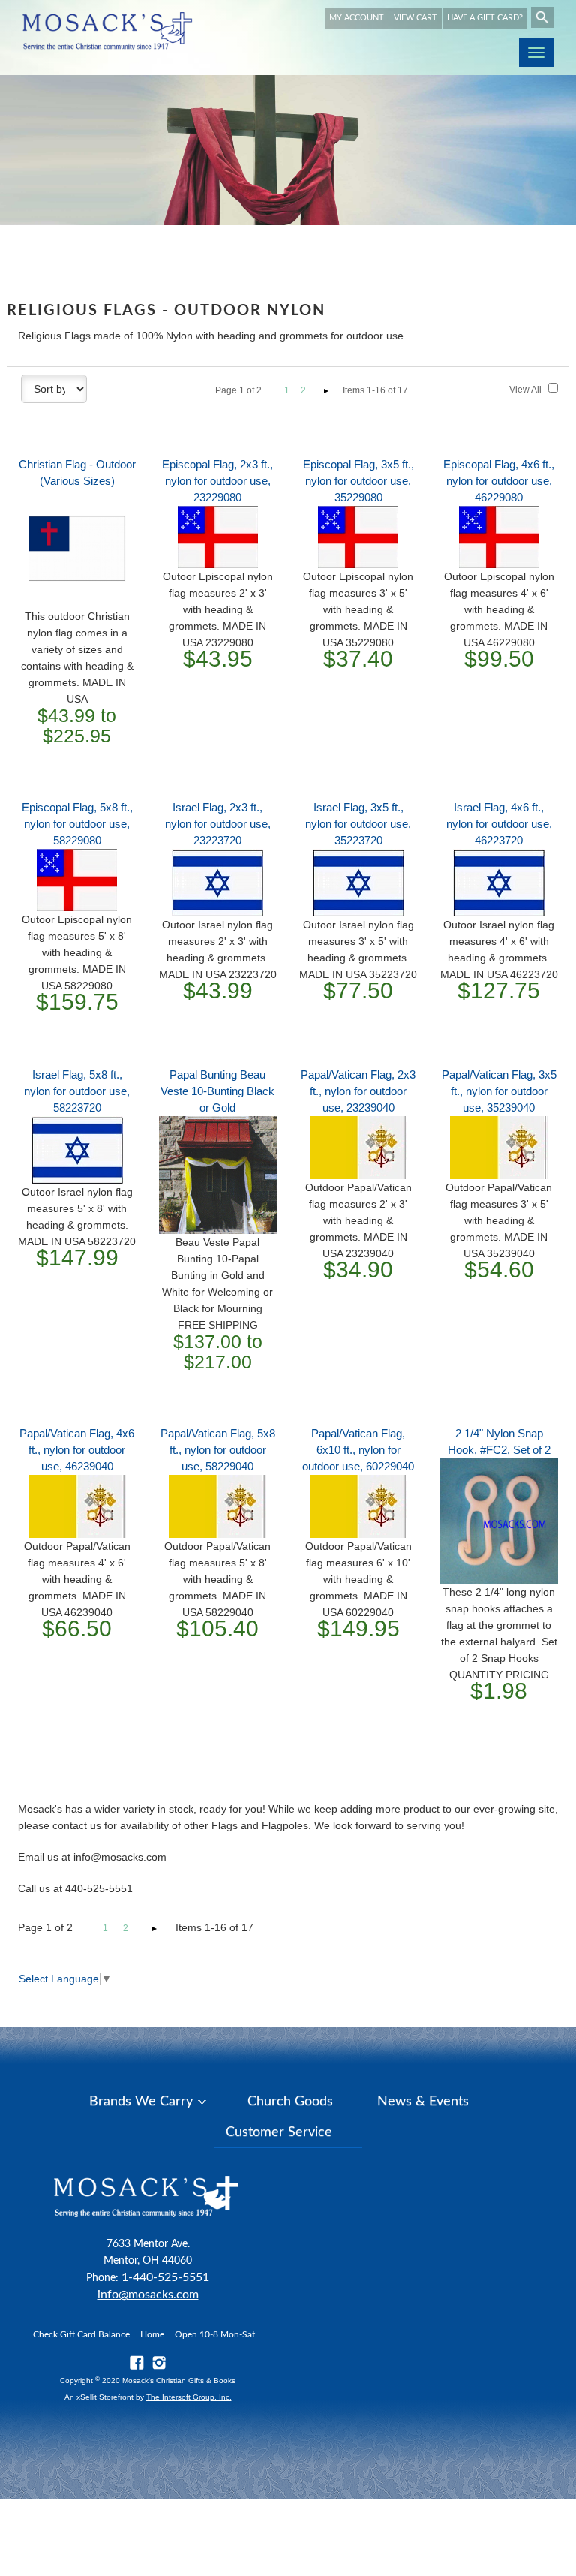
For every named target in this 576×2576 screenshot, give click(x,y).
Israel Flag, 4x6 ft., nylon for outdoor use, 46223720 (499, 824)
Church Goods (290, 2102)
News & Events (423, 2102)
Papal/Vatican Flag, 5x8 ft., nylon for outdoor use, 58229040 (218, 1450)
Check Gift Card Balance (81, 2334)
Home (152, 2334)
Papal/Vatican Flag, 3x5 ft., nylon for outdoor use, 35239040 (499, 1091)
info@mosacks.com (148, 2295)
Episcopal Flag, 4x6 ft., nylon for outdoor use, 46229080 (499, 481)
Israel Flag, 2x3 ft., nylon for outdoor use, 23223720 (218, 824)
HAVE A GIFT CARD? (485, 18)
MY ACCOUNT (357, 18)
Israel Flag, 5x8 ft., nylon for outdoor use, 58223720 (77, 1091)
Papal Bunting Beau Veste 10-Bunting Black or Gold (217, 1091)
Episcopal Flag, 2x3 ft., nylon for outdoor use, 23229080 (217, 481)
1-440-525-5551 (165, 2277)
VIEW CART (415, 18)
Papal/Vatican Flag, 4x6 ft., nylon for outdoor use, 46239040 (77, 1450)
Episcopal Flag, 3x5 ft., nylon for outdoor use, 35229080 (358, 481)
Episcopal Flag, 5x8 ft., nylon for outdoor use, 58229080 (77, 824)
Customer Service (279, 2132)
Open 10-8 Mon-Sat (215, 2334)
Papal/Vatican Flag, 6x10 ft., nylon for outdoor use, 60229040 (358, 1450)
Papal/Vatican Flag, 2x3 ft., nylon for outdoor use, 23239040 (358, 1091)
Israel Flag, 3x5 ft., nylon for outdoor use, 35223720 (358, 824)
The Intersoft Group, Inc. (189, 2397)
